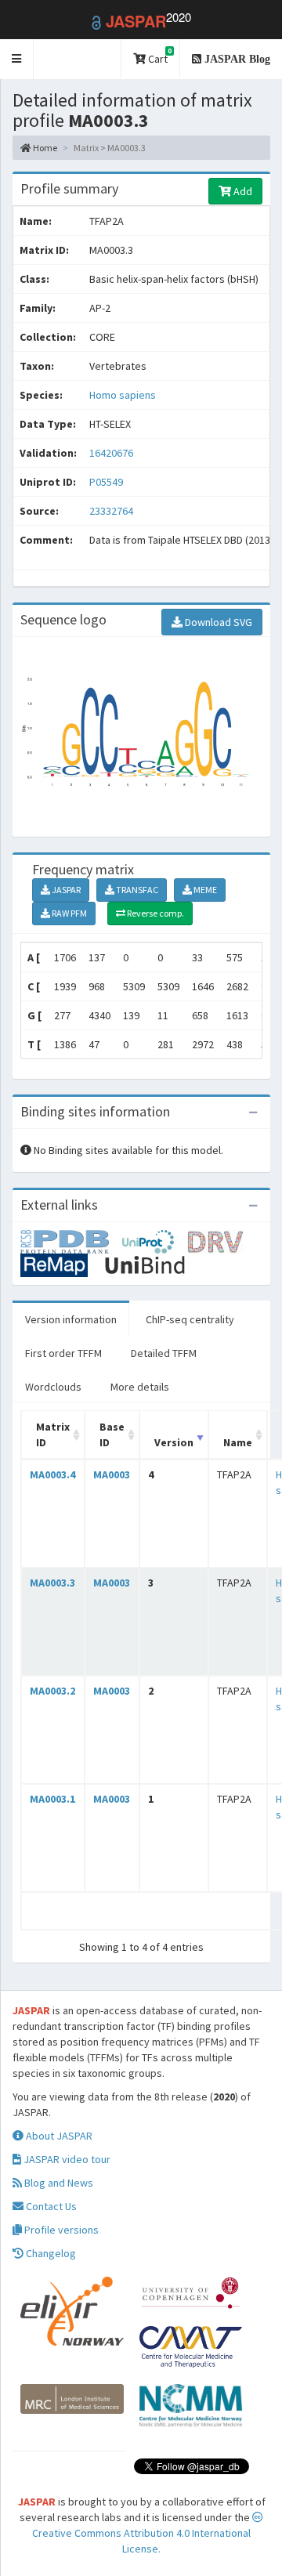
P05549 (107, 482)
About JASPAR (58, 2136)
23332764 (111, 511)
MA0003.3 (52, 1583)
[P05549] (71, 1241)
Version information (71, 1319)
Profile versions (60, 2230)
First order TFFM (63, 1353)
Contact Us (50, 2206)
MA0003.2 (52, 1691)
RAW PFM (69, 913)
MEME (204, 890)
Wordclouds (53, 1387)
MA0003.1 (52, 1799)
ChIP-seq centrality (190, 1319)
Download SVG (217, 622)
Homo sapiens (123, 395)
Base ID (112, 1435)
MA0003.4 (52, 1474)
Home (44, 148)
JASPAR (65, 890)
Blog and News (58, 2183)
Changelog (50, 2253)
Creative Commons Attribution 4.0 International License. (141, 2541)
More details (140, 1387)
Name (238, 1442)
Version (174, 1442)
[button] (17, 59)
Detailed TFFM (164, 1353)
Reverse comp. (155, 913)
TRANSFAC (136, 890)
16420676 (111, 453)
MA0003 (112, 1474)
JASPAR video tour (66, 2159)
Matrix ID (53, 1435)
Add (242, 191)
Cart (159, 56)
